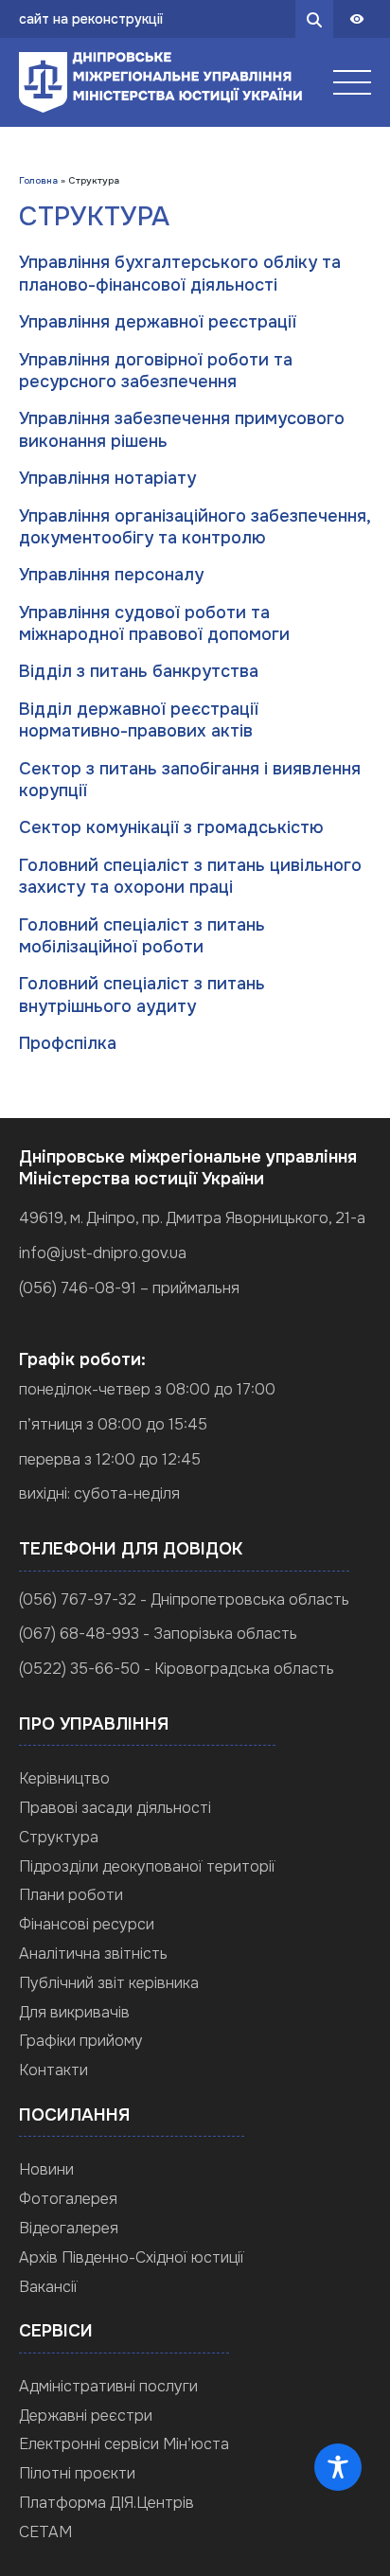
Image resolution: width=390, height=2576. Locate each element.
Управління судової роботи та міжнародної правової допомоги (154, 623)
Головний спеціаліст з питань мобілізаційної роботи (142, 936)
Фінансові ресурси (87, 1924)
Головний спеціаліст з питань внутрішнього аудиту (142, 995)
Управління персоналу (111, 575)
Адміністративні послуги (108, 2386)
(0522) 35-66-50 (80, 1669)
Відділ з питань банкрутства (139, 671)
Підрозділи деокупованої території (147, 1866)
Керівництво (64, 1778)
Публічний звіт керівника (109, 1983)
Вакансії (48, 2287)
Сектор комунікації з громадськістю (171, 827)
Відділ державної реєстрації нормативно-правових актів (139, 720)
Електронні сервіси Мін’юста (124, 2444)
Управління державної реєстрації (158, 322)
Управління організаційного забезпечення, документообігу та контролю (195, 527)
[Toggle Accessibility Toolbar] (338, 2467)
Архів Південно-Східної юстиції (132, 2257)
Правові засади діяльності (115, 1808)
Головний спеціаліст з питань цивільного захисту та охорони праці (190, 876)
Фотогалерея (68, 2199)
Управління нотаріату (107, 478)
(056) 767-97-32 (78, 1599)
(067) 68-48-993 (79, 1634)
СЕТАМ (45, 2532)
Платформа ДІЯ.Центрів (106, 2503)
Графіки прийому (81, 2041)
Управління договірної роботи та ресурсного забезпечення (156, 371)
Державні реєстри (86, 2416)
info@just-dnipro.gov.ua (103, 1253)
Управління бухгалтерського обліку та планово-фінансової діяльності (180, 273)
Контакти (53, 2070)
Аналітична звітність (93, 1954)
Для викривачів (74, 2012)
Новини (46, 2169)
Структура (59, 1837)
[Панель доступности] (357, 19)
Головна (38, 180)
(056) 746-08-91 (78, 1288)
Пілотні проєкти (77, 2473)
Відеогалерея (69, 2228)
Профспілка (68, 1043)
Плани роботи (71, 1895)
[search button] (314, 19)
